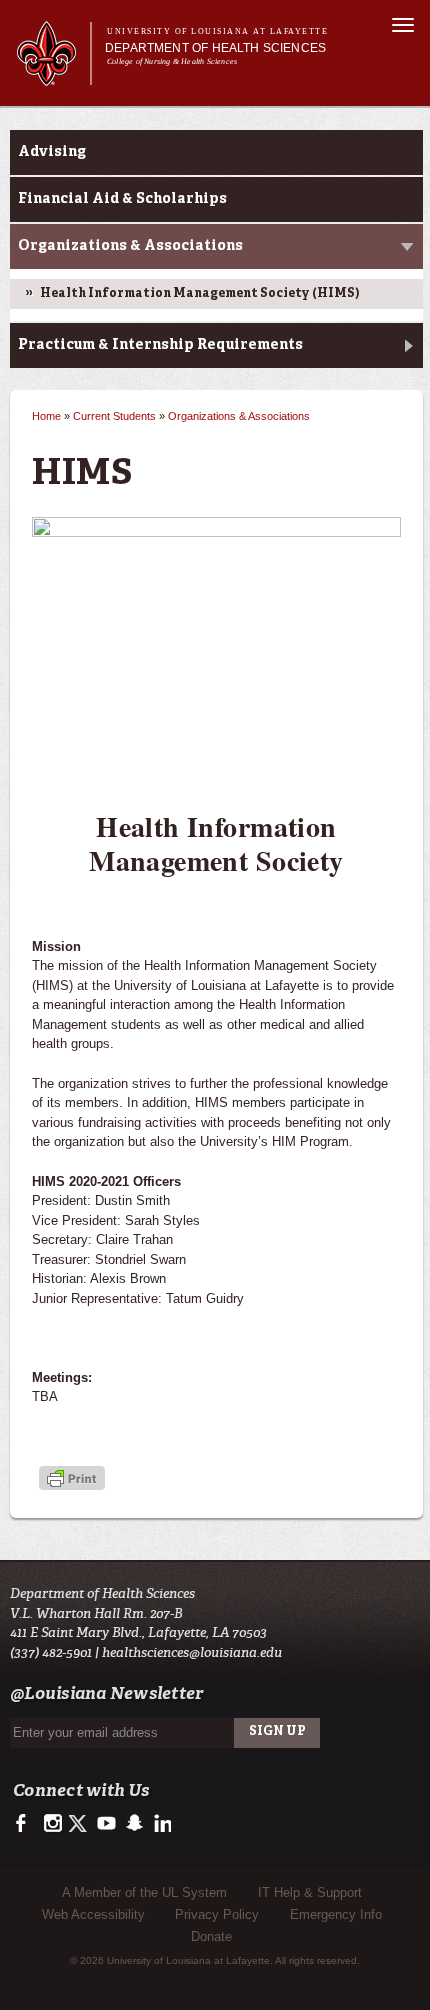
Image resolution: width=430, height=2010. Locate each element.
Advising (52, 152)
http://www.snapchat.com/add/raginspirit (133, 1824)
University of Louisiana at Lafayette (217, 31)
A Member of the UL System (144, 1892)
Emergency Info (336, 1914)
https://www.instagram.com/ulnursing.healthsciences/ (52, 1824)
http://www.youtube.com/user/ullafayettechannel (106, 1824)
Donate (211, 1936)
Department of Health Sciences (215, 48)
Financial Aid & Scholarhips (122, 199)
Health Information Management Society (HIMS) (199, 294)
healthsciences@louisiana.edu (192, 1652)
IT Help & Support (310, 1892)
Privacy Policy (217, 1914)
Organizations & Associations (130, 246)
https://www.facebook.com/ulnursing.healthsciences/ (25, 1824)
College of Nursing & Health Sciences (172, 61)
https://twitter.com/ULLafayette (79, 1824)
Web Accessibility (93, 1914)
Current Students (114, 416)
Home (46, 416)
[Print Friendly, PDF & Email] (72, 1480)
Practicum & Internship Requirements (160, 345)
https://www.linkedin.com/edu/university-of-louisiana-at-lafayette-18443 (160, 1824)
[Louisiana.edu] (53, 76)
